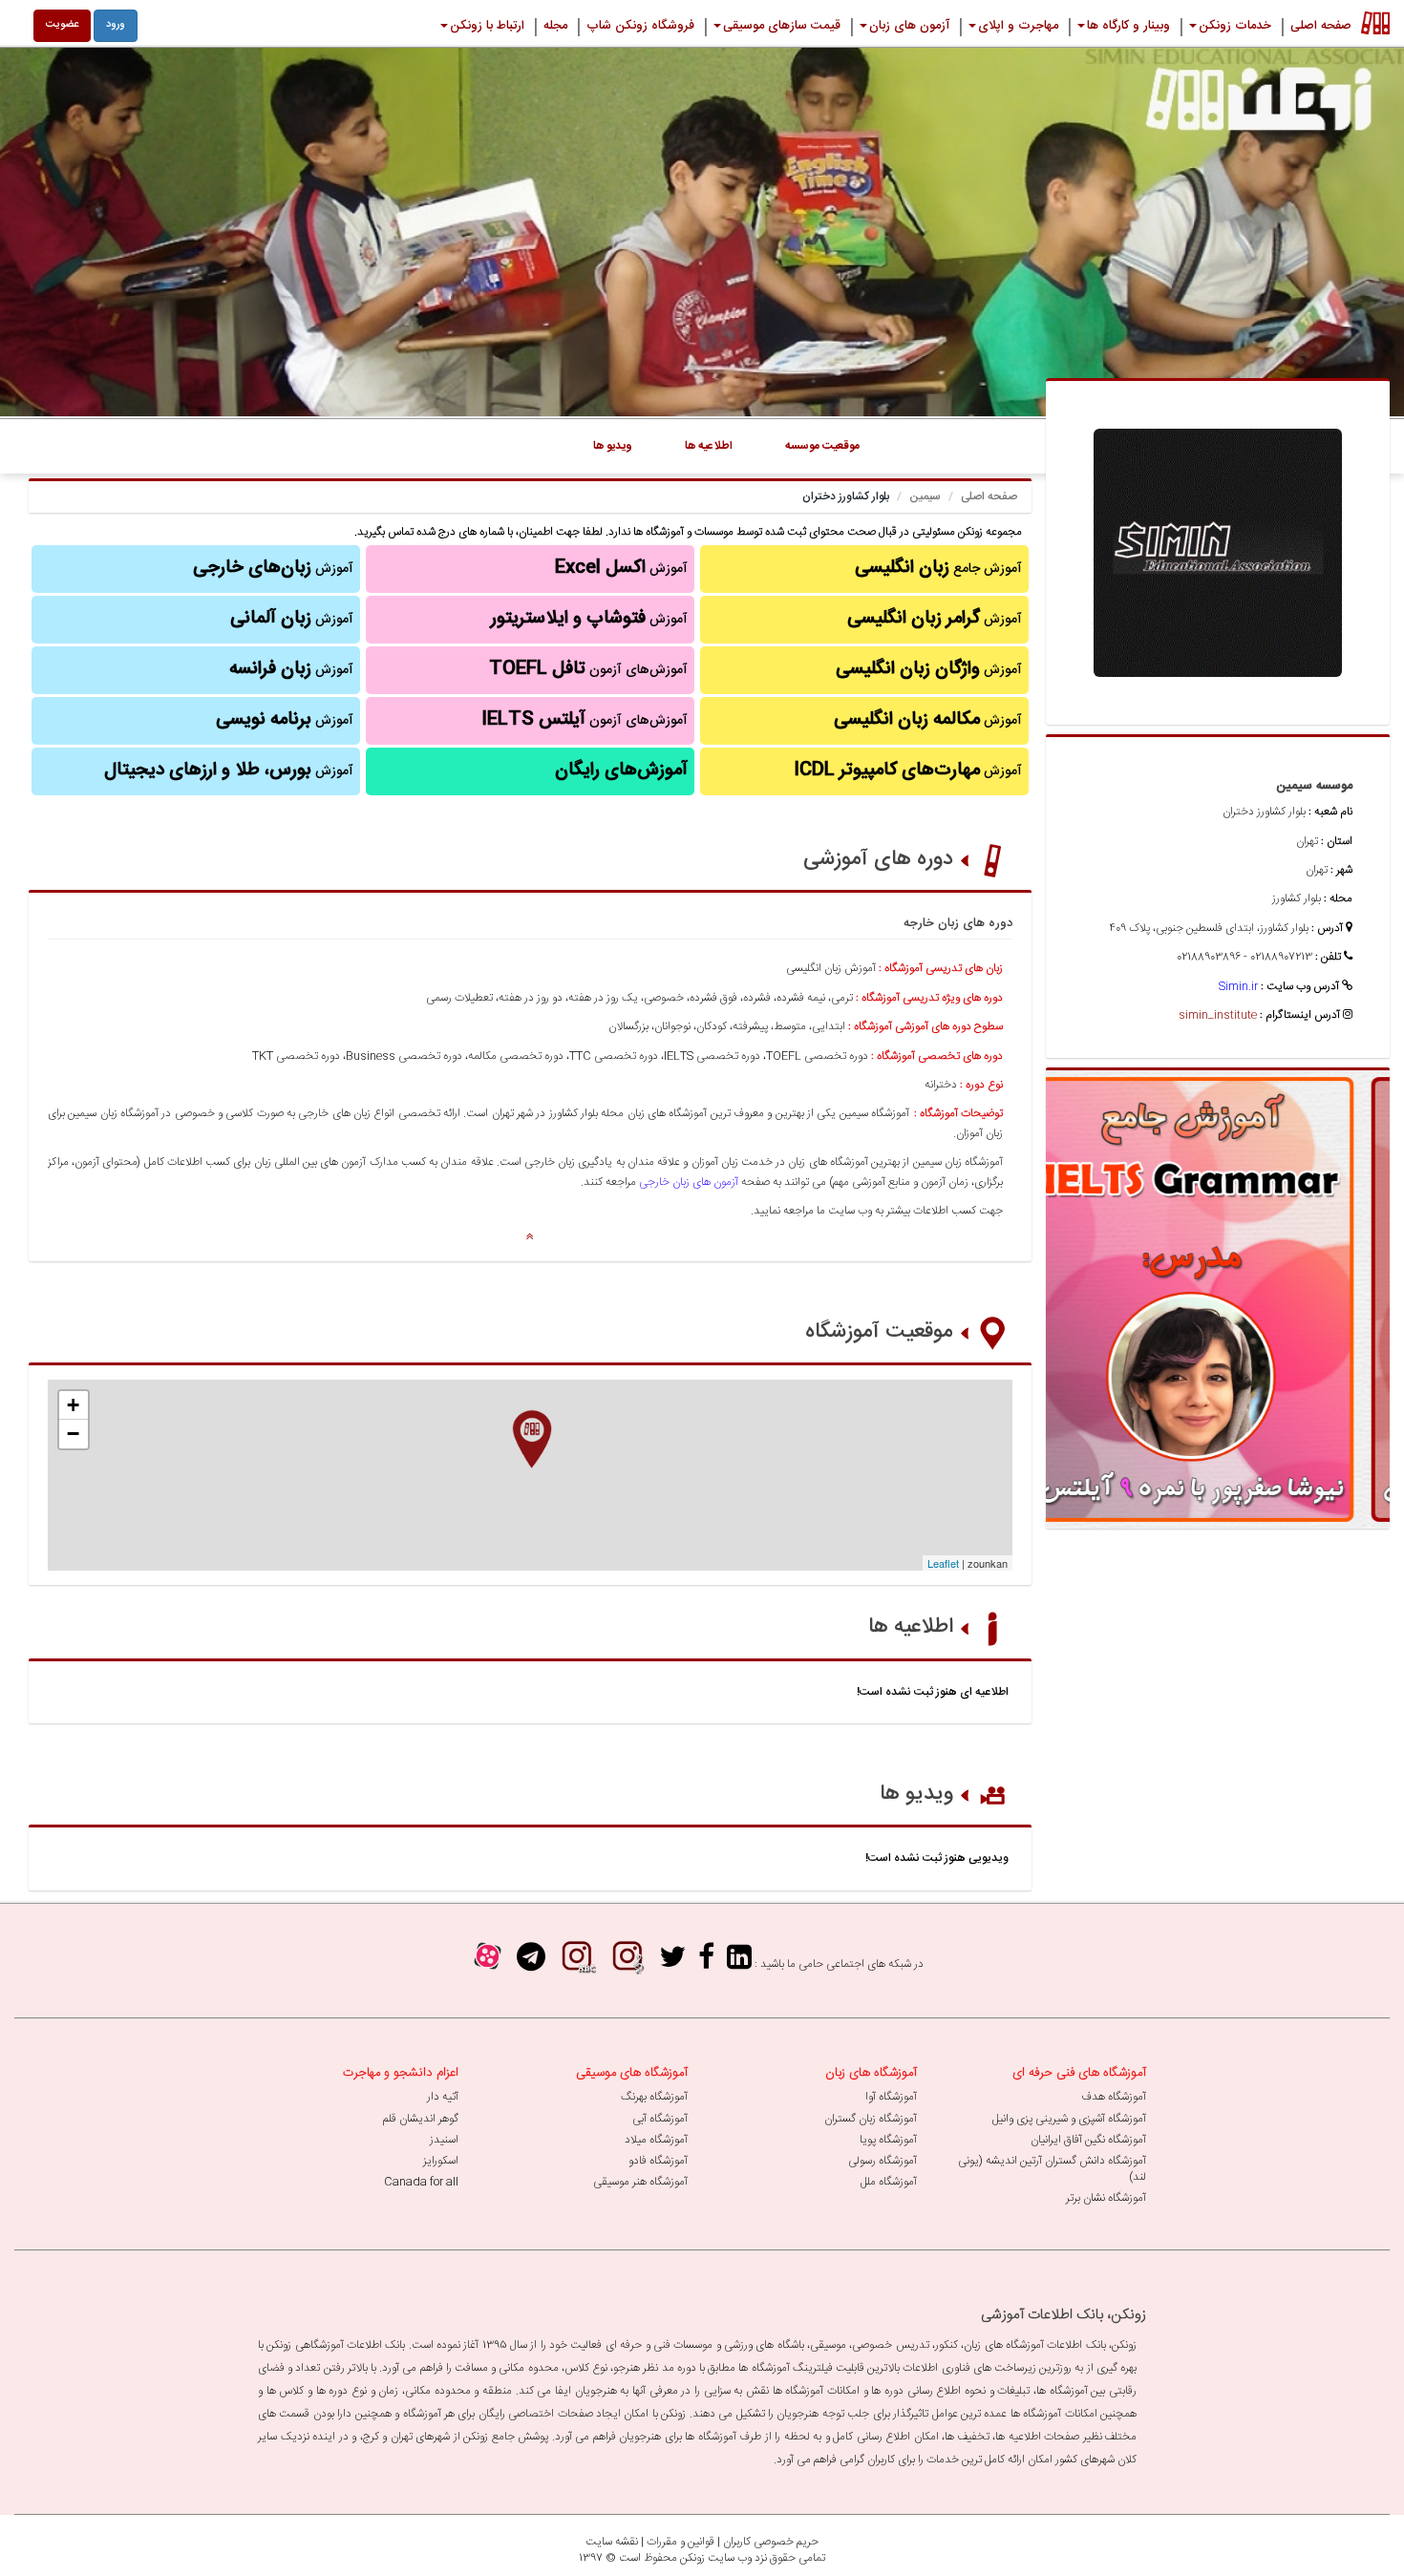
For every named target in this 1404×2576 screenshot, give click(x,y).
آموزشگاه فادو (658, 2161)
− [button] (73, 1434)
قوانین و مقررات (681, 2542)
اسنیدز (444, 2140)
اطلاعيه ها (709, 446)
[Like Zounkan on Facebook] (706, 1964)
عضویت (62, 25)
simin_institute (1218, 1015)
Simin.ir (1238, 986)
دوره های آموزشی (878, 859)
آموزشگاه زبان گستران (871, 2119)
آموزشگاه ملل (889, 2182)
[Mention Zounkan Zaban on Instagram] (577, 1964)
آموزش (935, 619)
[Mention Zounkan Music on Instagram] (628, 1964)
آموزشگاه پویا (888, 2140)
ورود (116, 25)
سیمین (925, 496)
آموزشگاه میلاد (656, 2140)
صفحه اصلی (989, 496)
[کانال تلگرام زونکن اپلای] (531, 1964)
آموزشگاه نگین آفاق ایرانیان (1088, 2140)
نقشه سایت (612, 2542)
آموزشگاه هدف (1114, 2097)
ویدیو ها (916, 1794)
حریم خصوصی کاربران (771, 2542)
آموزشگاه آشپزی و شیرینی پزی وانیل (1069, 2119)
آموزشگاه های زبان (871, 2073)
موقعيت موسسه (822, 446)
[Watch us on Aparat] (488, 1964)
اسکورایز (441, 2161)
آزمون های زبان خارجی (689, 1182)
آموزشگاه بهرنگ (654, 2097)
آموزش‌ (291, 669)
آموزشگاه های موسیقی (632, 2073)
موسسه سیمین (1314, 786)
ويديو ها (613, 446)
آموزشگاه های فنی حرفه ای (1079, 2073)
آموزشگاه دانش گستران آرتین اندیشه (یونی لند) (1052, 2169)
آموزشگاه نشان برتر (1106, 2198)
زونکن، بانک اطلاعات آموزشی (1064, 2315)
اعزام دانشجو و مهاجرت (401, 2073)
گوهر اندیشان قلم (421, 2119)
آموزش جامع (938, 568)
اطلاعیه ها (911, 1627)
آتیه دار (443, 2097)
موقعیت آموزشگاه (879, 1332)
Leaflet (943, 1563)
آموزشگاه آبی (660, 2119)
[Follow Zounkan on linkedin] (739, 1964)
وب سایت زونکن (716, 2558)
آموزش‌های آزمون (588, 669)
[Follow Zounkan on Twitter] (672, 1964)
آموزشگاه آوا (891, 2097)
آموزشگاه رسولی (883, 2161)
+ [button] (73, 1405)
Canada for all (421, 2182)
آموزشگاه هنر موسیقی (640, 2182)
